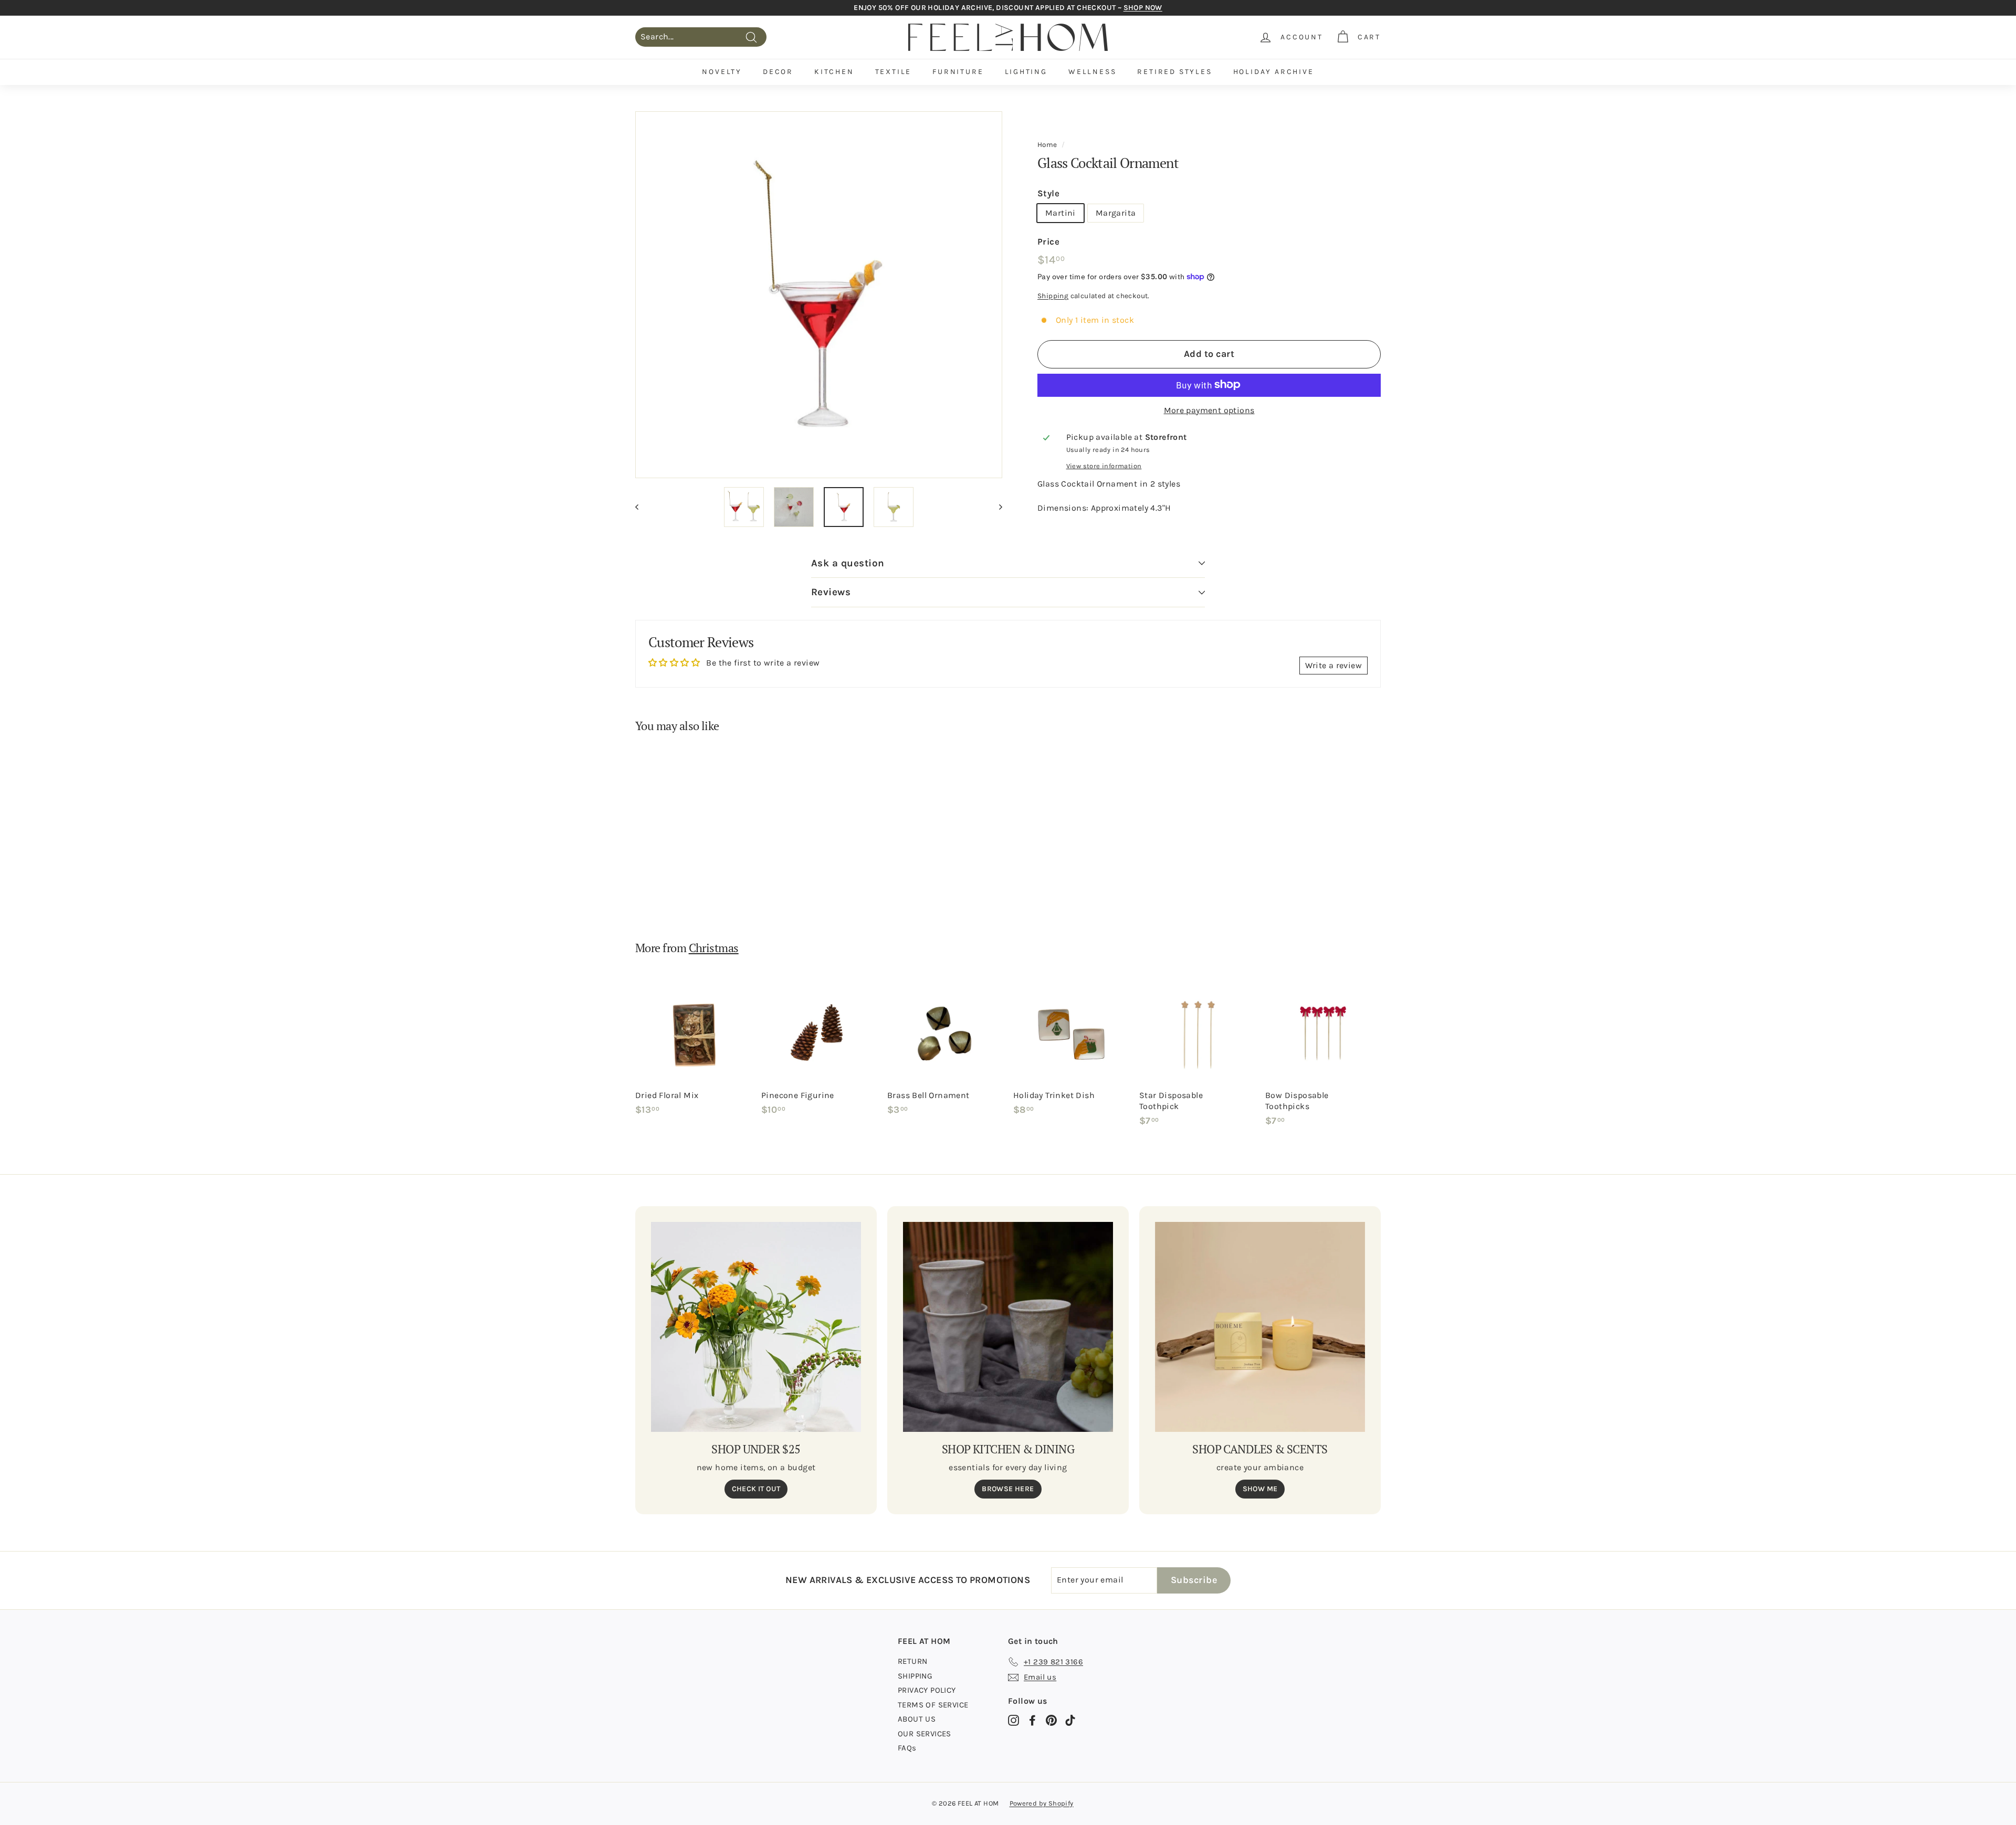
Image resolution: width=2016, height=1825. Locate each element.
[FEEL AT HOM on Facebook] (1032, 1720)
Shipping (1053, 296)
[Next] (996, 507)
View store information (1104, 466)
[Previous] (642, 507)
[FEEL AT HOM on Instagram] (1014, 1720)
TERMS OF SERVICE (933, 1705)
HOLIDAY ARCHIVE (1274, 72)
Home (1047, 145)
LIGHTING (1026, 72)
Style (1048, 193)
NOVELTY (722, 72)
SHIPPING (915, 1676)
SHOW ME (1260, 1489)
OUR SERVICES (925, 1734)
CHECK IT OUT (756, 1489)
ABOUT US (917, 1719)
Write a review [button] (1333, 665)
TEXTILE (894, 72)
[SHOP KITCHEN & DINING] (1008, 1327)
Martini (1060, 212)
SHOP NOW (1143, 8)
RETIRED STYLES (1174, 72)
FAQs (907, 1748)
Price (1048, 241)
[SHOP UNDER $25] (756, 1327)
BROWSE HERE (1008, 1489)
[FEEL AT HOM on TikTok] (1070, 1720)
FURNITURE (958, 72)
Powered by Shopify (1042, 1803)
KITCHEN (834, 72)
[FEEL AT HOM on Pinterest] (1051, 1720)
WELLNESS (1092, 72)
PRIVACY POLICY (927, 1690)
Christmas (714, 948)
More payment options (1209, 410)
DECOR (778, 72)
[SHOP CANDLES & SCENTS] (1260, 1327)
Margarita (1116, 212)
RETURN (912, 1661)
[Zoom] (819, 295)
